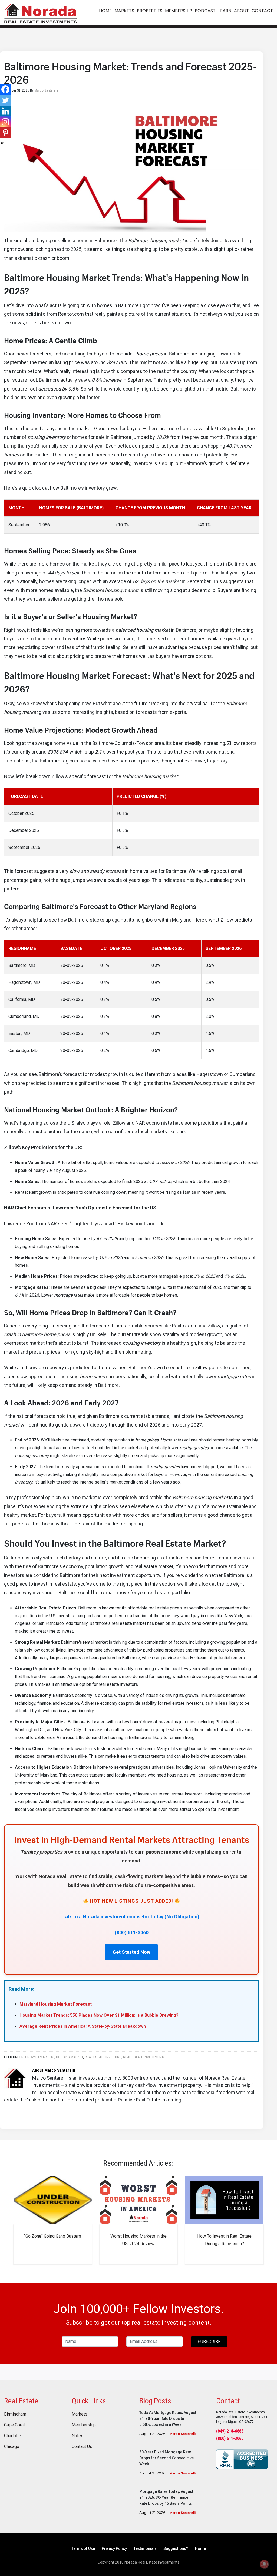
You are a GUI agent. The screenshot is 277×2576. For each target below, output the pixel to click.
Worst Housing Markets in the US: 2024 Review (138, 2240)
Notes (78, 2436)
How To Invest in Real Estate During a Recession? (224, 2240)
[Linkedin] (5, 111)
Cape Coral (14, 2425)
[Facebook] (5, 89)
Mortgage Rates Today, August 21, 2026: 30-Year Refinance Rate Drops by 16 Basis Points (166, 2497)
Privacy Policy (114, 2548)
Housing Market (70, 2057)
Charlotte (13, 2436)
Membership (84, 2425)
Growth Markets (40, 2057)
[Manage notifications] (264, 2564)
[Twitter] (5, 100)
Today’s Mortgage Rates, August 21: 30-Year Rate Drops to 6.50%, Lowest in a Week (168, 2419)
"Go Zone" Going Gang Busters (53, 2236)
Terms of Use (83, 2548)
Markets (80, 2414)
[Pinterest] (5, 133)
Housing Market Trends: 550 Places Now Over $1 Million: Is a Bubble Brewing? (99, 2015)
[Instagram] (5, 122)
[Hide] (2, 143)
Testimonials (145, 2548)
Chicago (12, 2447)
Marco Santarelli (182, 2434)
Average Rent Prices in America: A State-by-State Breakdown (83, 2026)
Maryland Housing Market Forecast (56, 2004)
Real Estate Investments (144, 2057)
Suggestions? (176, 2548)
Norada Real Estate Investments (41, 13)
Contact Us (82, 2447)
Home (200, 2548)
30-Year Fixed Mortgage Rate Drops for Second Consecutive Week (166, 2458)
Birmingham (15, 2414)
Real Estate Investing (103, 2057)
